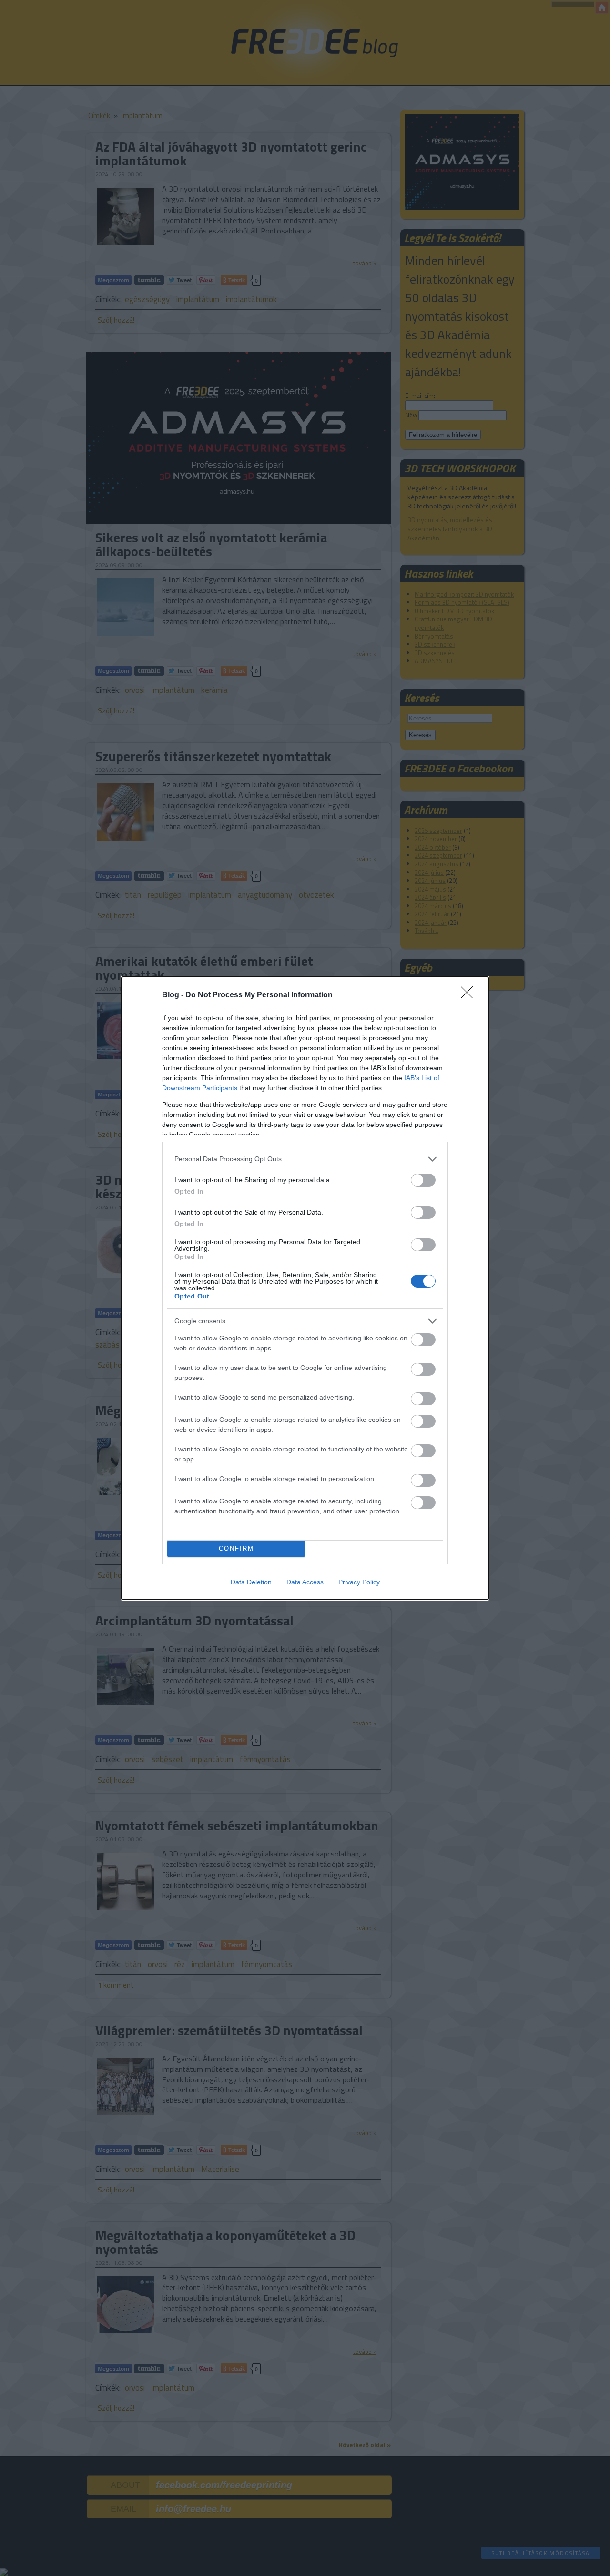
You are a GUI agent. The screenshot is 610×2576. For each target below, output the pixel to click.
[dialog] (305, 1288)
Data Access (305, 1582)
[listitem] (305, 1159)
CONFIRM (236, 1548)
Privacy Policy (359, 1582)
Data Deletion (251, 1582)
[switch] (423, 1180)
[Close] (470, 995)
